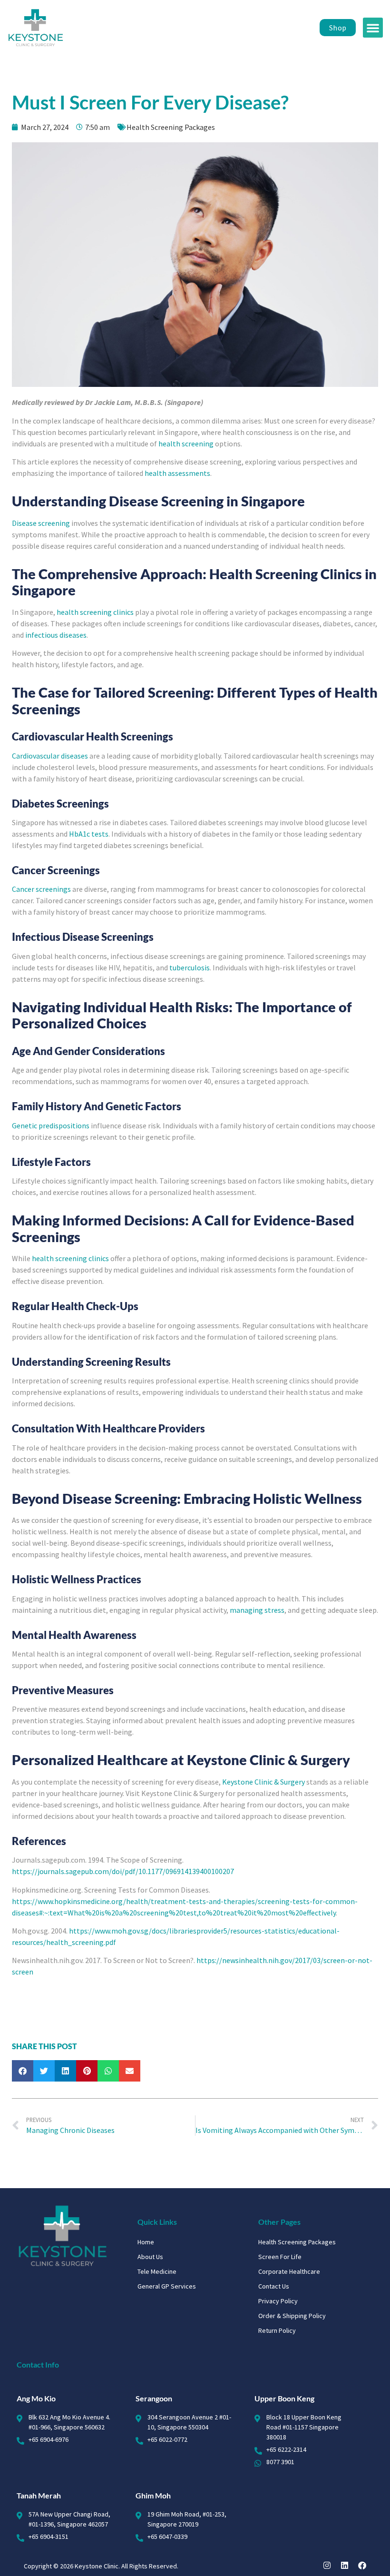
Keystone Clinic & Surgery (263, 1782)
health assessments (177, 473)
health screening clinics (95, 612)
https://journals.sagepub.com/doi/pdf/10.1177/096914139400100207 (123, 1871)
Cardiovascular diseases (50, 756)
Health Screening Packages (171, 127)
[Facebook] (362, 2565)
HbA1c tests (89, 834)
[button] (373, 28)
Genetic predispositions (51, 1125)
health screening (186, 444)
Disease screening (41, 523)
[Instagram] (327, 2565)
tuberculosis (190, 967)
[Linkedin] (345, 2565)
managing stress (257, 1610)
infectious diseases (56, 635)
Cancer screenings (41, 889)
